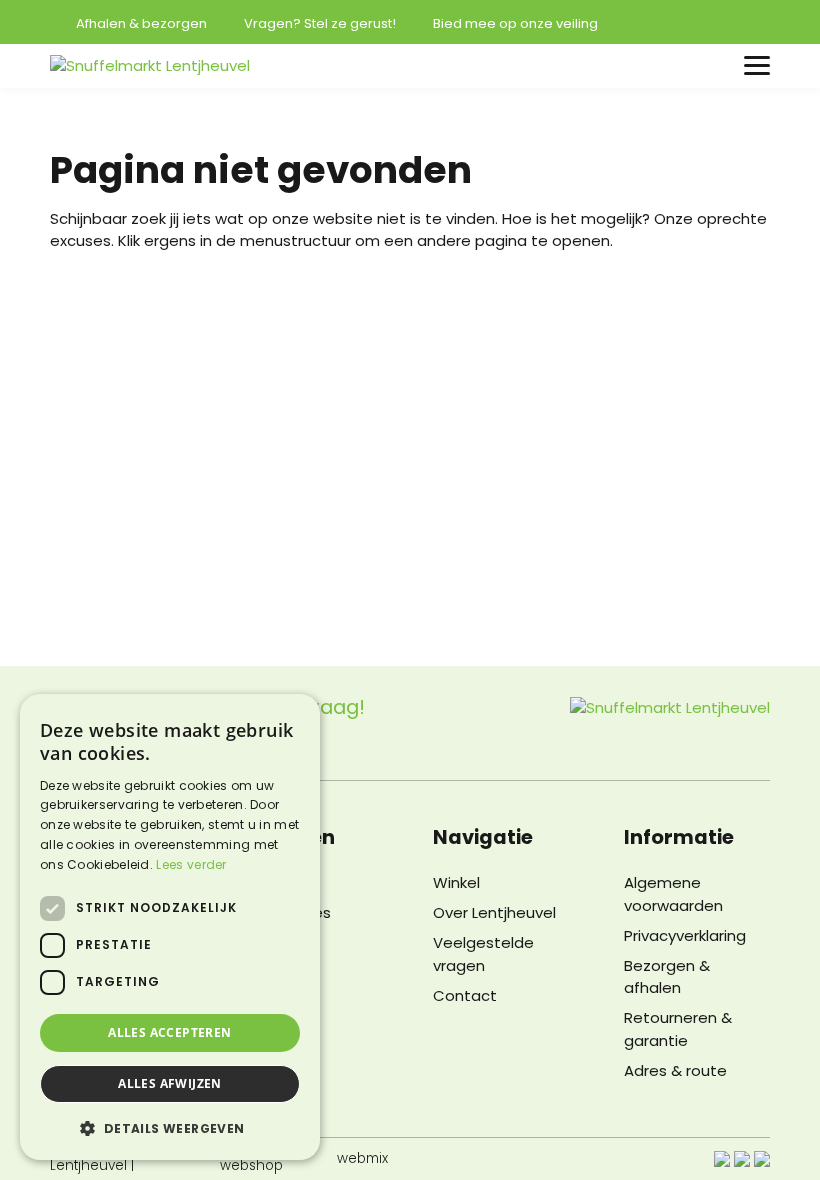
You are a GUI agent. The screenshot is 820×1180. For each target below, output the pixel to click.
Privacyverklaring (685, 935)
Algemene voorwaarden (673, 894)
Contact (465, 995)
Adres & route (675, 1070)
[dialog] (170, 927)
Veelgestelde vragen (483, 954)
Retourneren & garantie (678, 1029)
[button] (170, 1128)
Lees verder (191, 864)
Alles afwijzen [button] (170, 1083)
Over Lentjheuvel (494, 912)
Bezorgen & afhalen (667, 977)
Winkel (456, 882)
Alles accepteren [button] (169, 1032)
